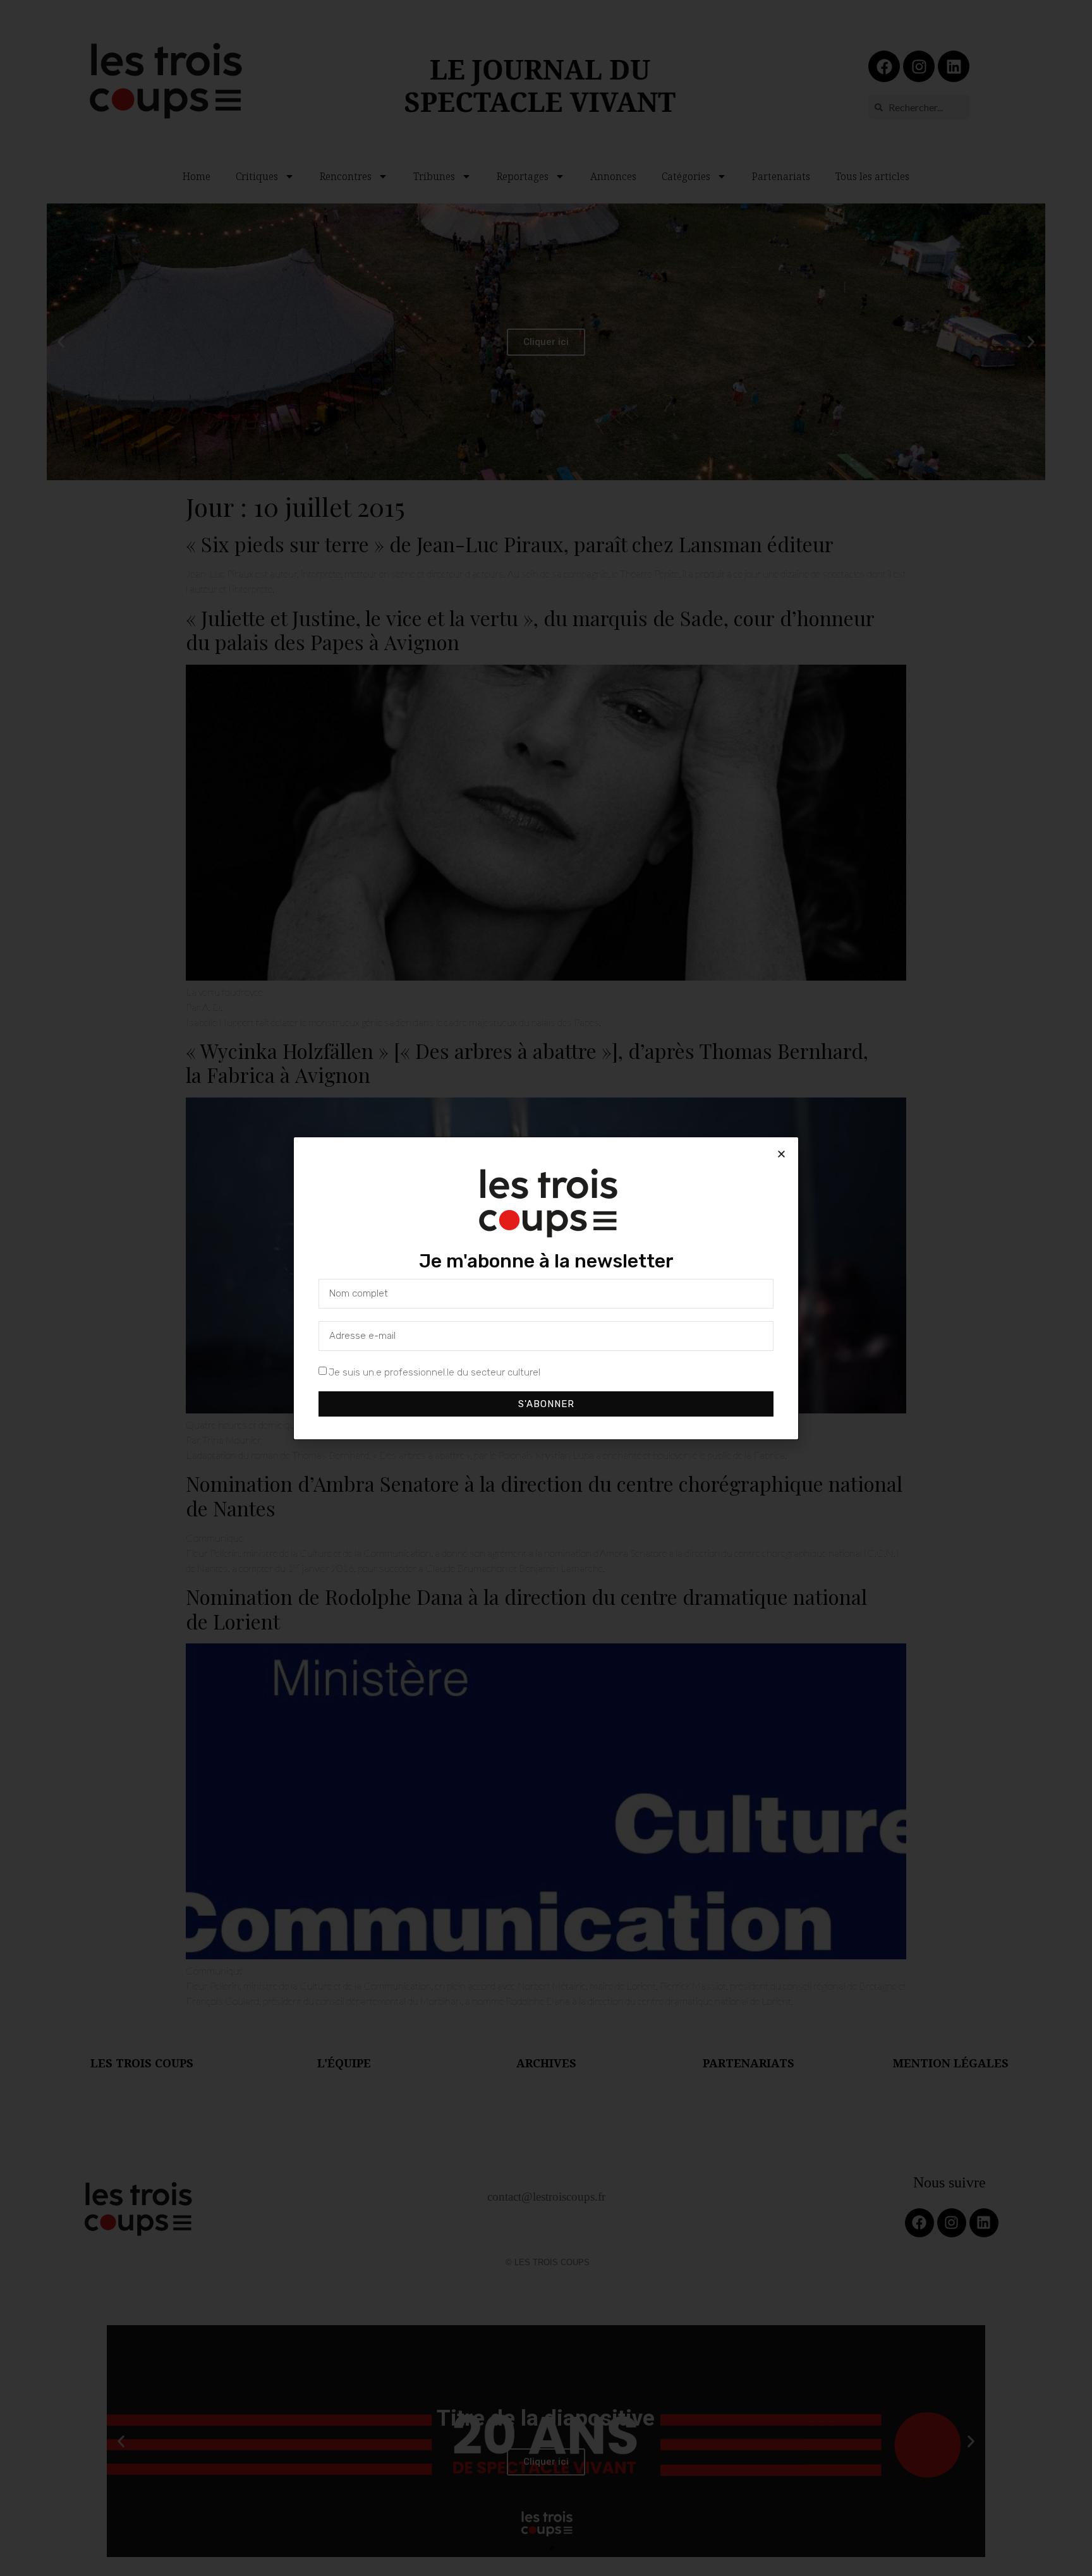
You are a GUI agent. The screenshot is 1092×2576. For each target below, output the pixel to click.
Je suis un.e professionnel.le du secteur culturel (434, 1372)
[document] (546, 1288)
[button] (781, 1154)
